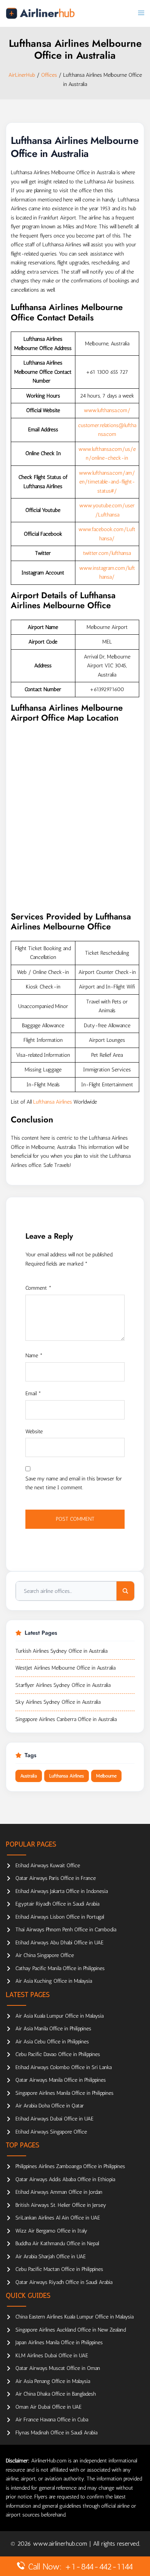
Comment (38, 1288)
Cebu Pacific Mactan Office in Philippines (59, 2269)
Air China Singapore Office (45, 1955)
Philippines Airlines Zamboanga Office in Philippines (70, 2166)
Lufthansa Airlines (52, 1102)
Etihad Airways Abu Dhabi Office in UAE (59, 1943)
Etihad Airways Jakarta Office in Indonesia (62, 1891)
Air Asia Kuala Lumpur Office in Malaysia (59, 2016)
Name (34, 1356)
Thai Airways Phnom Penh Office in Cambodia (66, 1930)
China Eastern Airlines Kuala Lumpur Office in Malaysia (74, 2317)
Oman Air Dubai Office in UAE (48, 2407)
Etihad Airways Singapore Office (51, 2132)
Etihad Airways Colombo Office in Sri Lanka (63, 2067)
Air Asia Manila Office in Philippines (53, 2029)
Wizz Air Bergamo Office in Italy (51, 2231)
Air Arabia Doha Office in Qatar (50, 2106)
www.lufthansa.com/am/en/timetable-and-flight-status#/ (107, 482)
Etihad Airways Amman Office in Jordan (59, 2192)
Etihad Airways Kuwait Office (48, 1866)
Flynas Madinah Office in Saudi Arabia (56, 2433)
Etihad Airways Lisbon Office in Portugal (60, 1917)
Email (33, 1394)
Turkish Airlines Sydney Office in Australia (61, 1651)
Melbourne (106, 1776)
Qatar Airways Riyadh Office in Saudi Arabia (64, 2282)
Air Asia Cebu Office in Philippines (52, 2042)
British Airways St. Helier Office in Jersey (61, 2205)
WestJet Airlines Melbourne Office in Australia (65, 1668)
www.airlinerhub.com (61, 2544)
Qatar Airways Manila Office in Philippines (61, 2080)
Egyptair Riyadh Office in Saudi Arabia (57, 1904)
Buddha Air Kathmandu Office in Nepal (57, 2243)
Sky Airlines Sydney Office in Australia (58, 1702)
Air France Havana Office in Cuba (52, 2420)
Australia (29, 1776)
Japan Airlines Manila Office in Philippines (59, 2342)
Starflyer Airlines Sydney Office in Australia (63, 1685)
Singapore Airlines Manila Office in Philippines (64, 2093)
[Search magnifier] (125, 1591)
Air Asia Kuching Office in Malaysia (54, 1981)
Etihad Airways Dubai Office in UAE (54, 2119)
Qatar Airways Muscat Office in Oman (58, 2368)
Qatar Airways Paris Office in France (56, 1878)
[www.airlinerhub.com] (40, 13)
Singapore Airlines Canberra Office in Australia (66, 1719)
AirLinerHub (22, 75)
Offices (49, 75)
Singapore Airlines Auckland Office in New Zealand (71, 2330)
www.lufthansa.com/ (107, 410)
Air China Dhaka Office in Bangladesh (56, 2394)
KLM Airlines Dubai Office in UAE (52, 2356)
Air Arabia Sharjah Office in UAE (51, 2257)
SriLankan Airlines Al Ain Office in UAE (58, 2218)
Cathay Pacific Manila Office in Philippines (60, 1968)
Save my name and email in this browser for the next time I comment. (74, 1483)
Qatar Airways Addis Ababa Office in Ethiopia (65, 2179)
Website (34, 1432)
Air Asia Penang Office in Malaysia (53, 2381)
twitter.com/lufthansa (107, 553)
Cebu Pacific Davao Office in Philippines (58, 2054)
